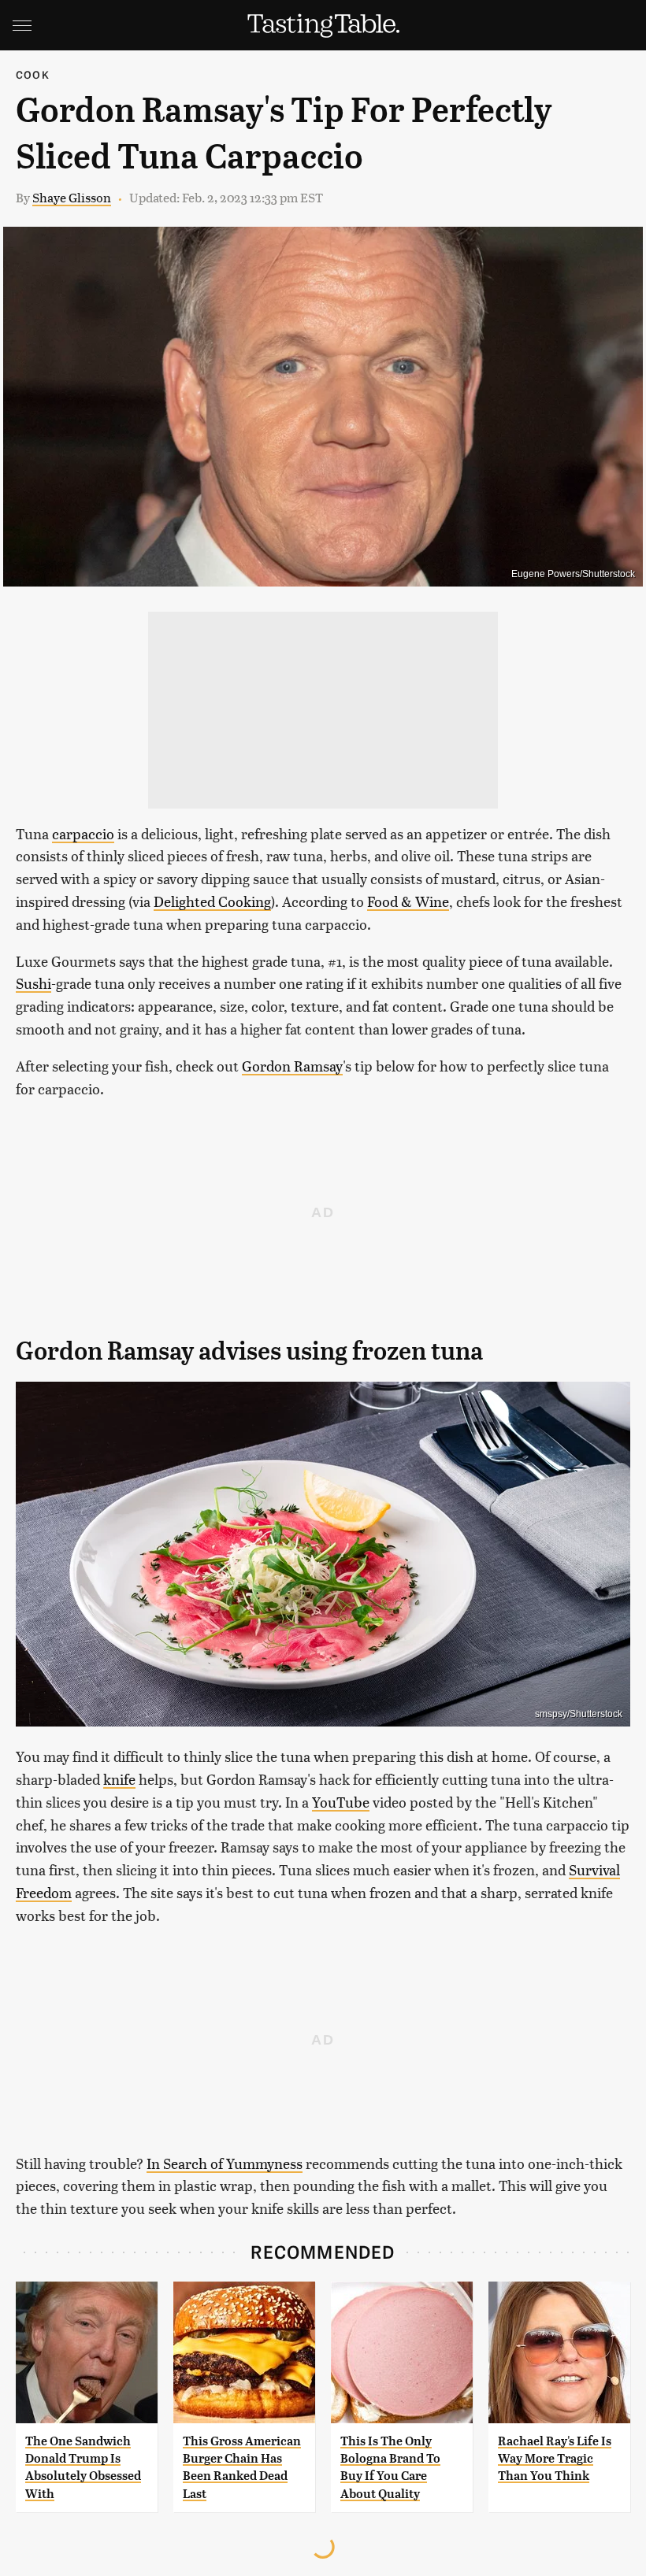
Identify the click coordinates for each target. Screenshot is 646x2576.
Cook (33, 74)
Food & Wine (408, 901)
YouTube (341, 1802)
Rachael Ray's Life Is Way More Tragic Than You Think (555, 2459)
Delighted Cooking (212, 901)
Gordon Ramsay (292, 1066)
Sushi (33, 983)
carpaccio (83, 833)
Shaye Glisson (72, 197)
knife (119, 1779)
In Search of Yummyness (225, 2163)
